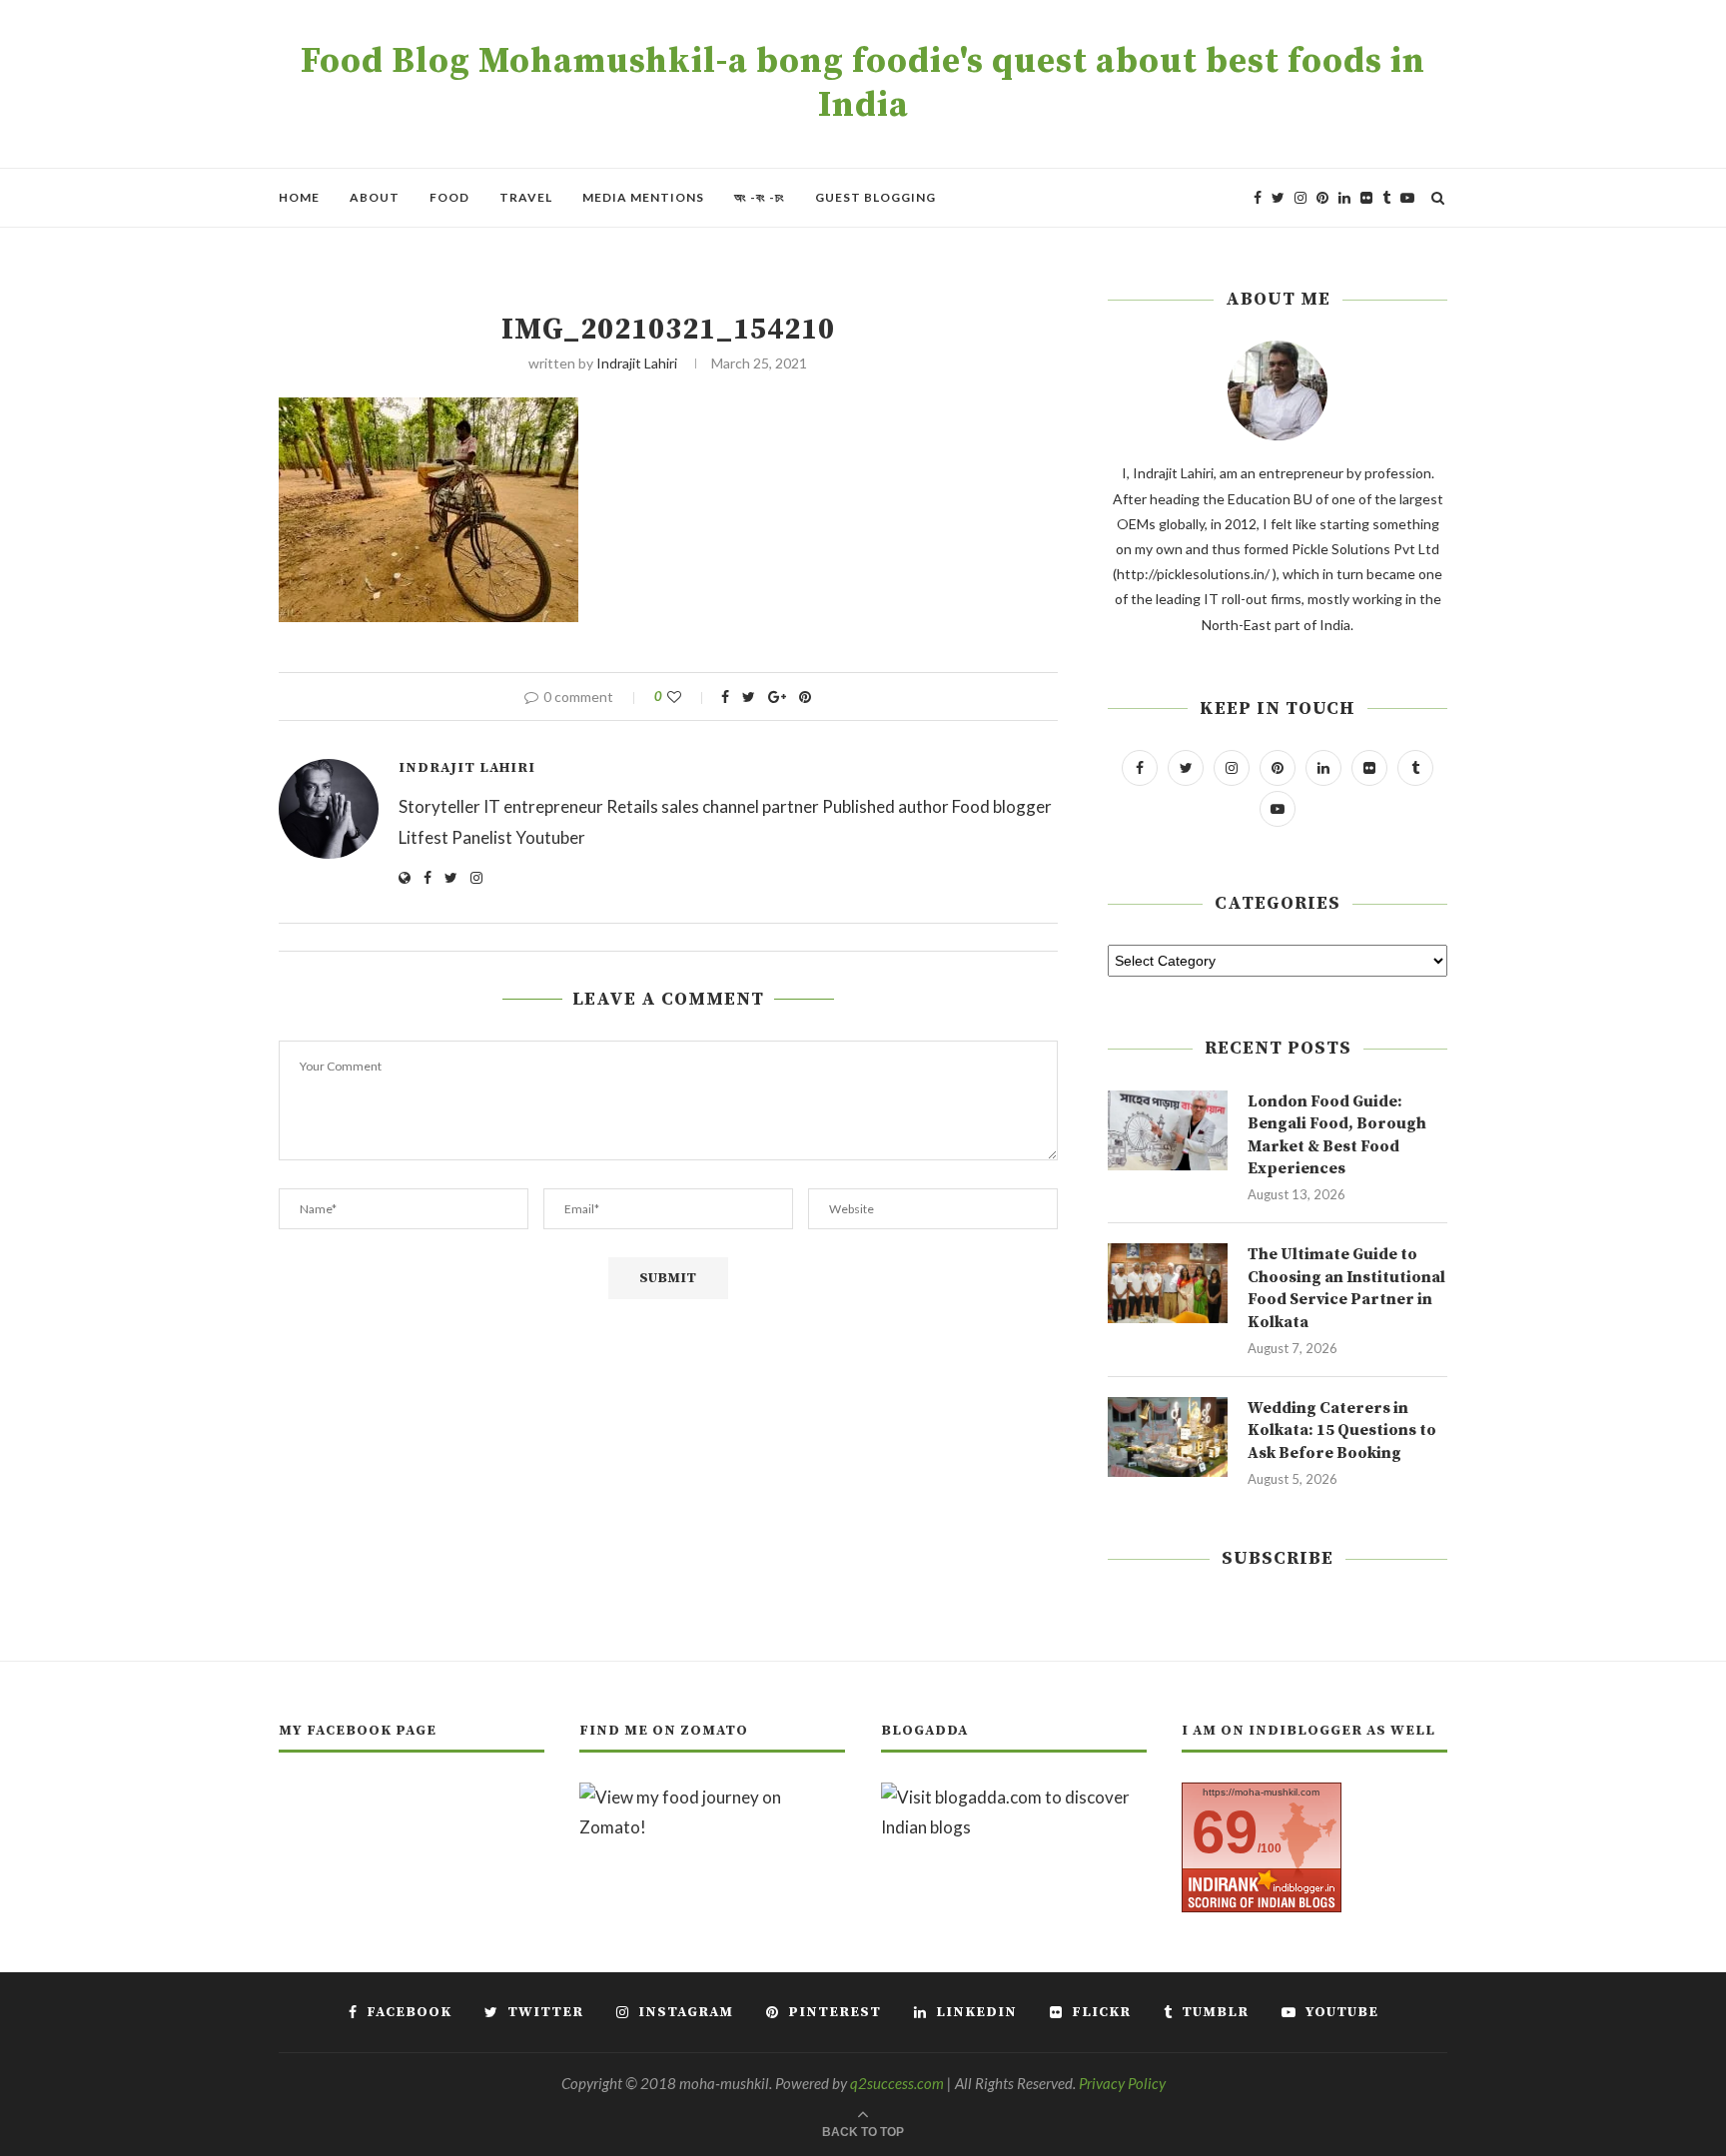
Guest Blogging (875, 197)
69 (1225, 1832)
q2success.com (897, 2083)
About (375, 197)
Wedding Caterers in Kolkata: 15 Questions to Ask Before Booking (1342, 1431)
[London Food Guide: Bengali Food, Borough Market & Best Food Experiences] (1168, 1130)
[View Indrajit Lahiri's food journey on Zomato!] (712, 1797)
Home (299, 197)
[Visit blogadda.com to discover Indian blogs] (1014, 1797)
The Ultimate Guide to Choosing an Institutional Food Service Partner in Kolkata (1346, 1288)
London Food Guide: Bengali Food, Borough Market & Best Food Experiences (1337, 1135)
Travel (526, 197)
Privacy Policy (1122, 2083)
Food (449, 197)
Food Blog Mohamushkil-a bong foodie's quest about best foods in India (863, 84)
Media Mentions (643, 197)
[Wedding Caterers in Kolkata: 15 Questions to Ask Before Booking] (1168, 1437)
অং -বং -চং (760, 197)
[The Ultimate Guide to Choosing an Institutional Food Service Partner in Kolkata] (1168, 1283)
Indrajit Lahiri (637, 363)
